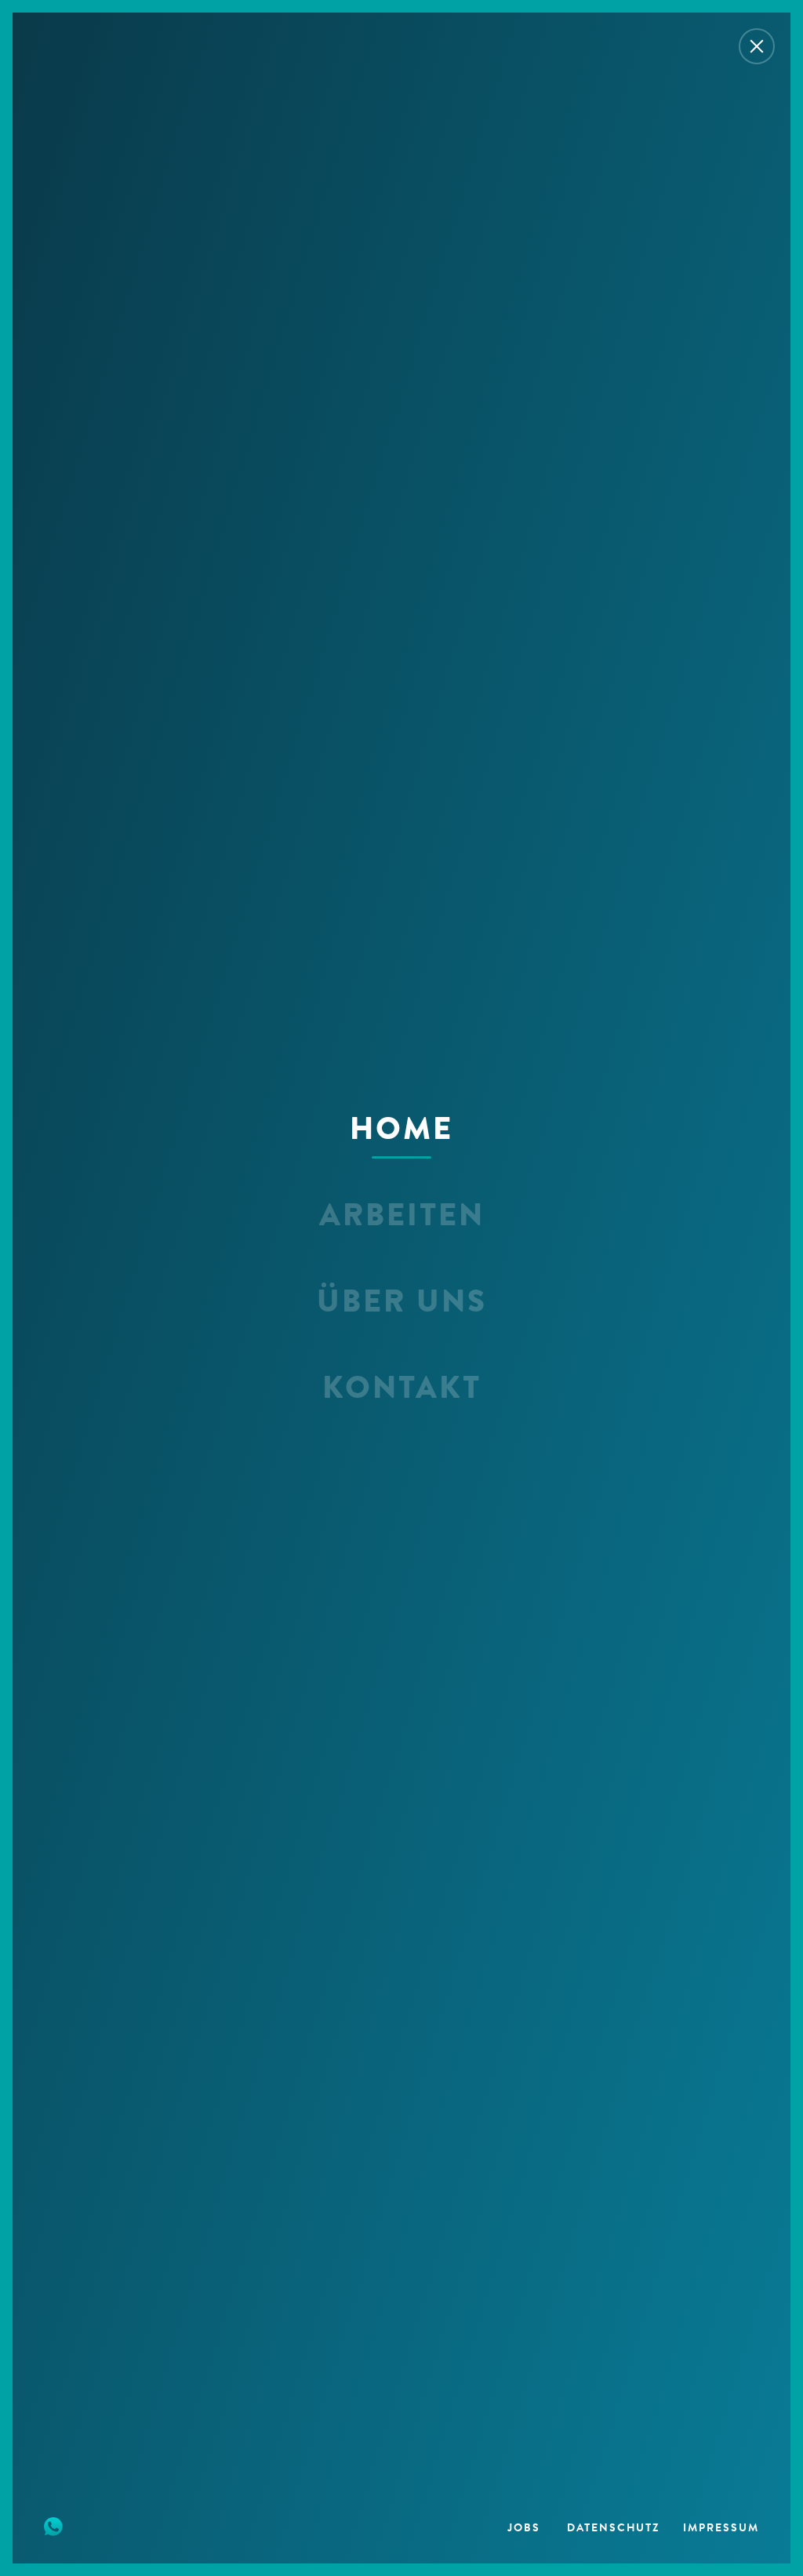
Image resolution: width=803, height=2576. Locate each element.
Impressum (721, 2529)
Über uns (402, 1304)
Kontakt (402, 1390)
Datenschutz (614, 2529)
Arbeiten (402, 1217)
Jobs (526, 2529)
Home (401, 1131)
